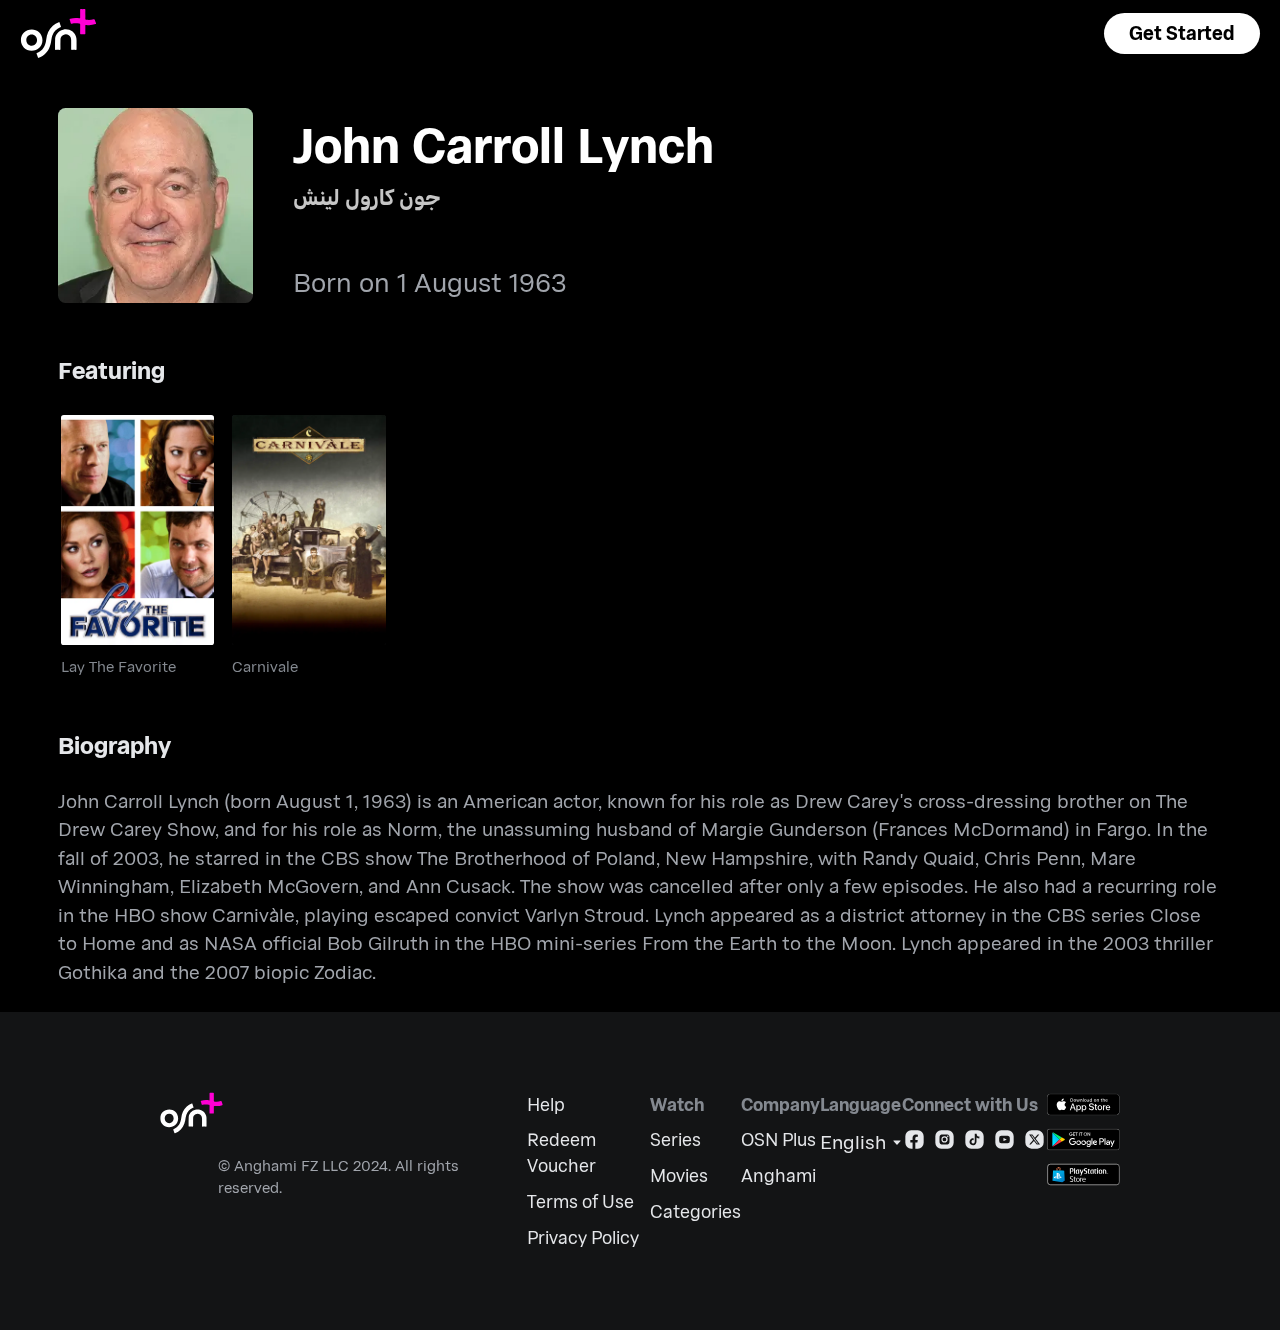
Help (546, 1104)
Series (675, 1139)
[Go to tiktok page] (974, 1143)
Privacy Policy (583, 1237)
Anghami (778, 1175)
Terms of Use (580, 1201)
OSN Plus (778, 1139)
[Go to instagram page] (944, 1143)
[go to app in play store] (1083, 1139)
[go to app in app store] (1083, 1104)
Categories (695, 1211)
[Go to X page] (1034, 1143)
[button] (1182, 33)
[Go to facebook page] (914, 1143)
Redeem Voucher (561, 1152)
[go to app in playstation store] (1083, 1174)
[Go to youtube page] (1004, 1143)
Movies (679, 1175)
